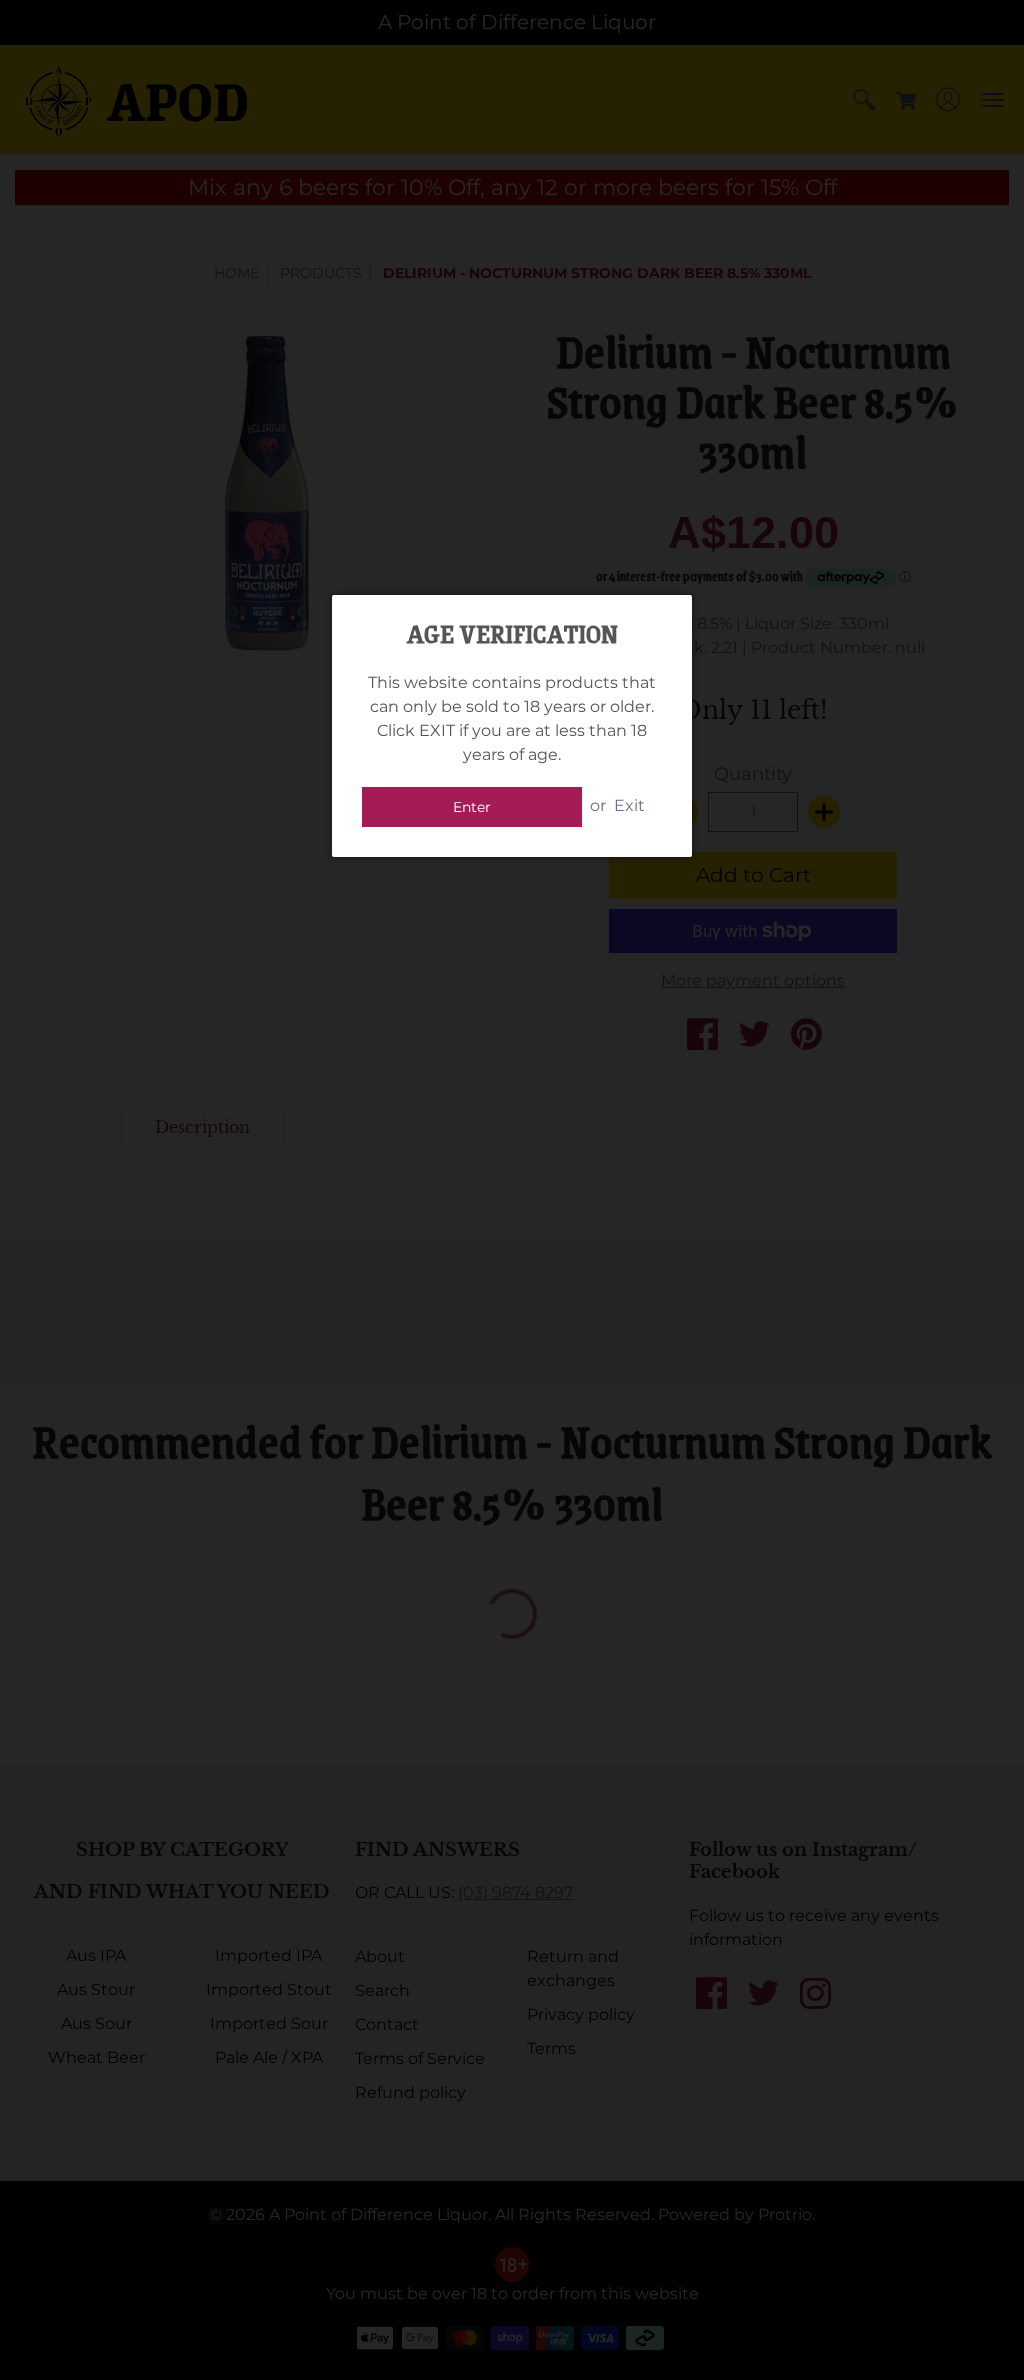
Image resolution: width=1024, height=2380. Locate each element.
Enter (472, 807)
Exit (629, 805)
